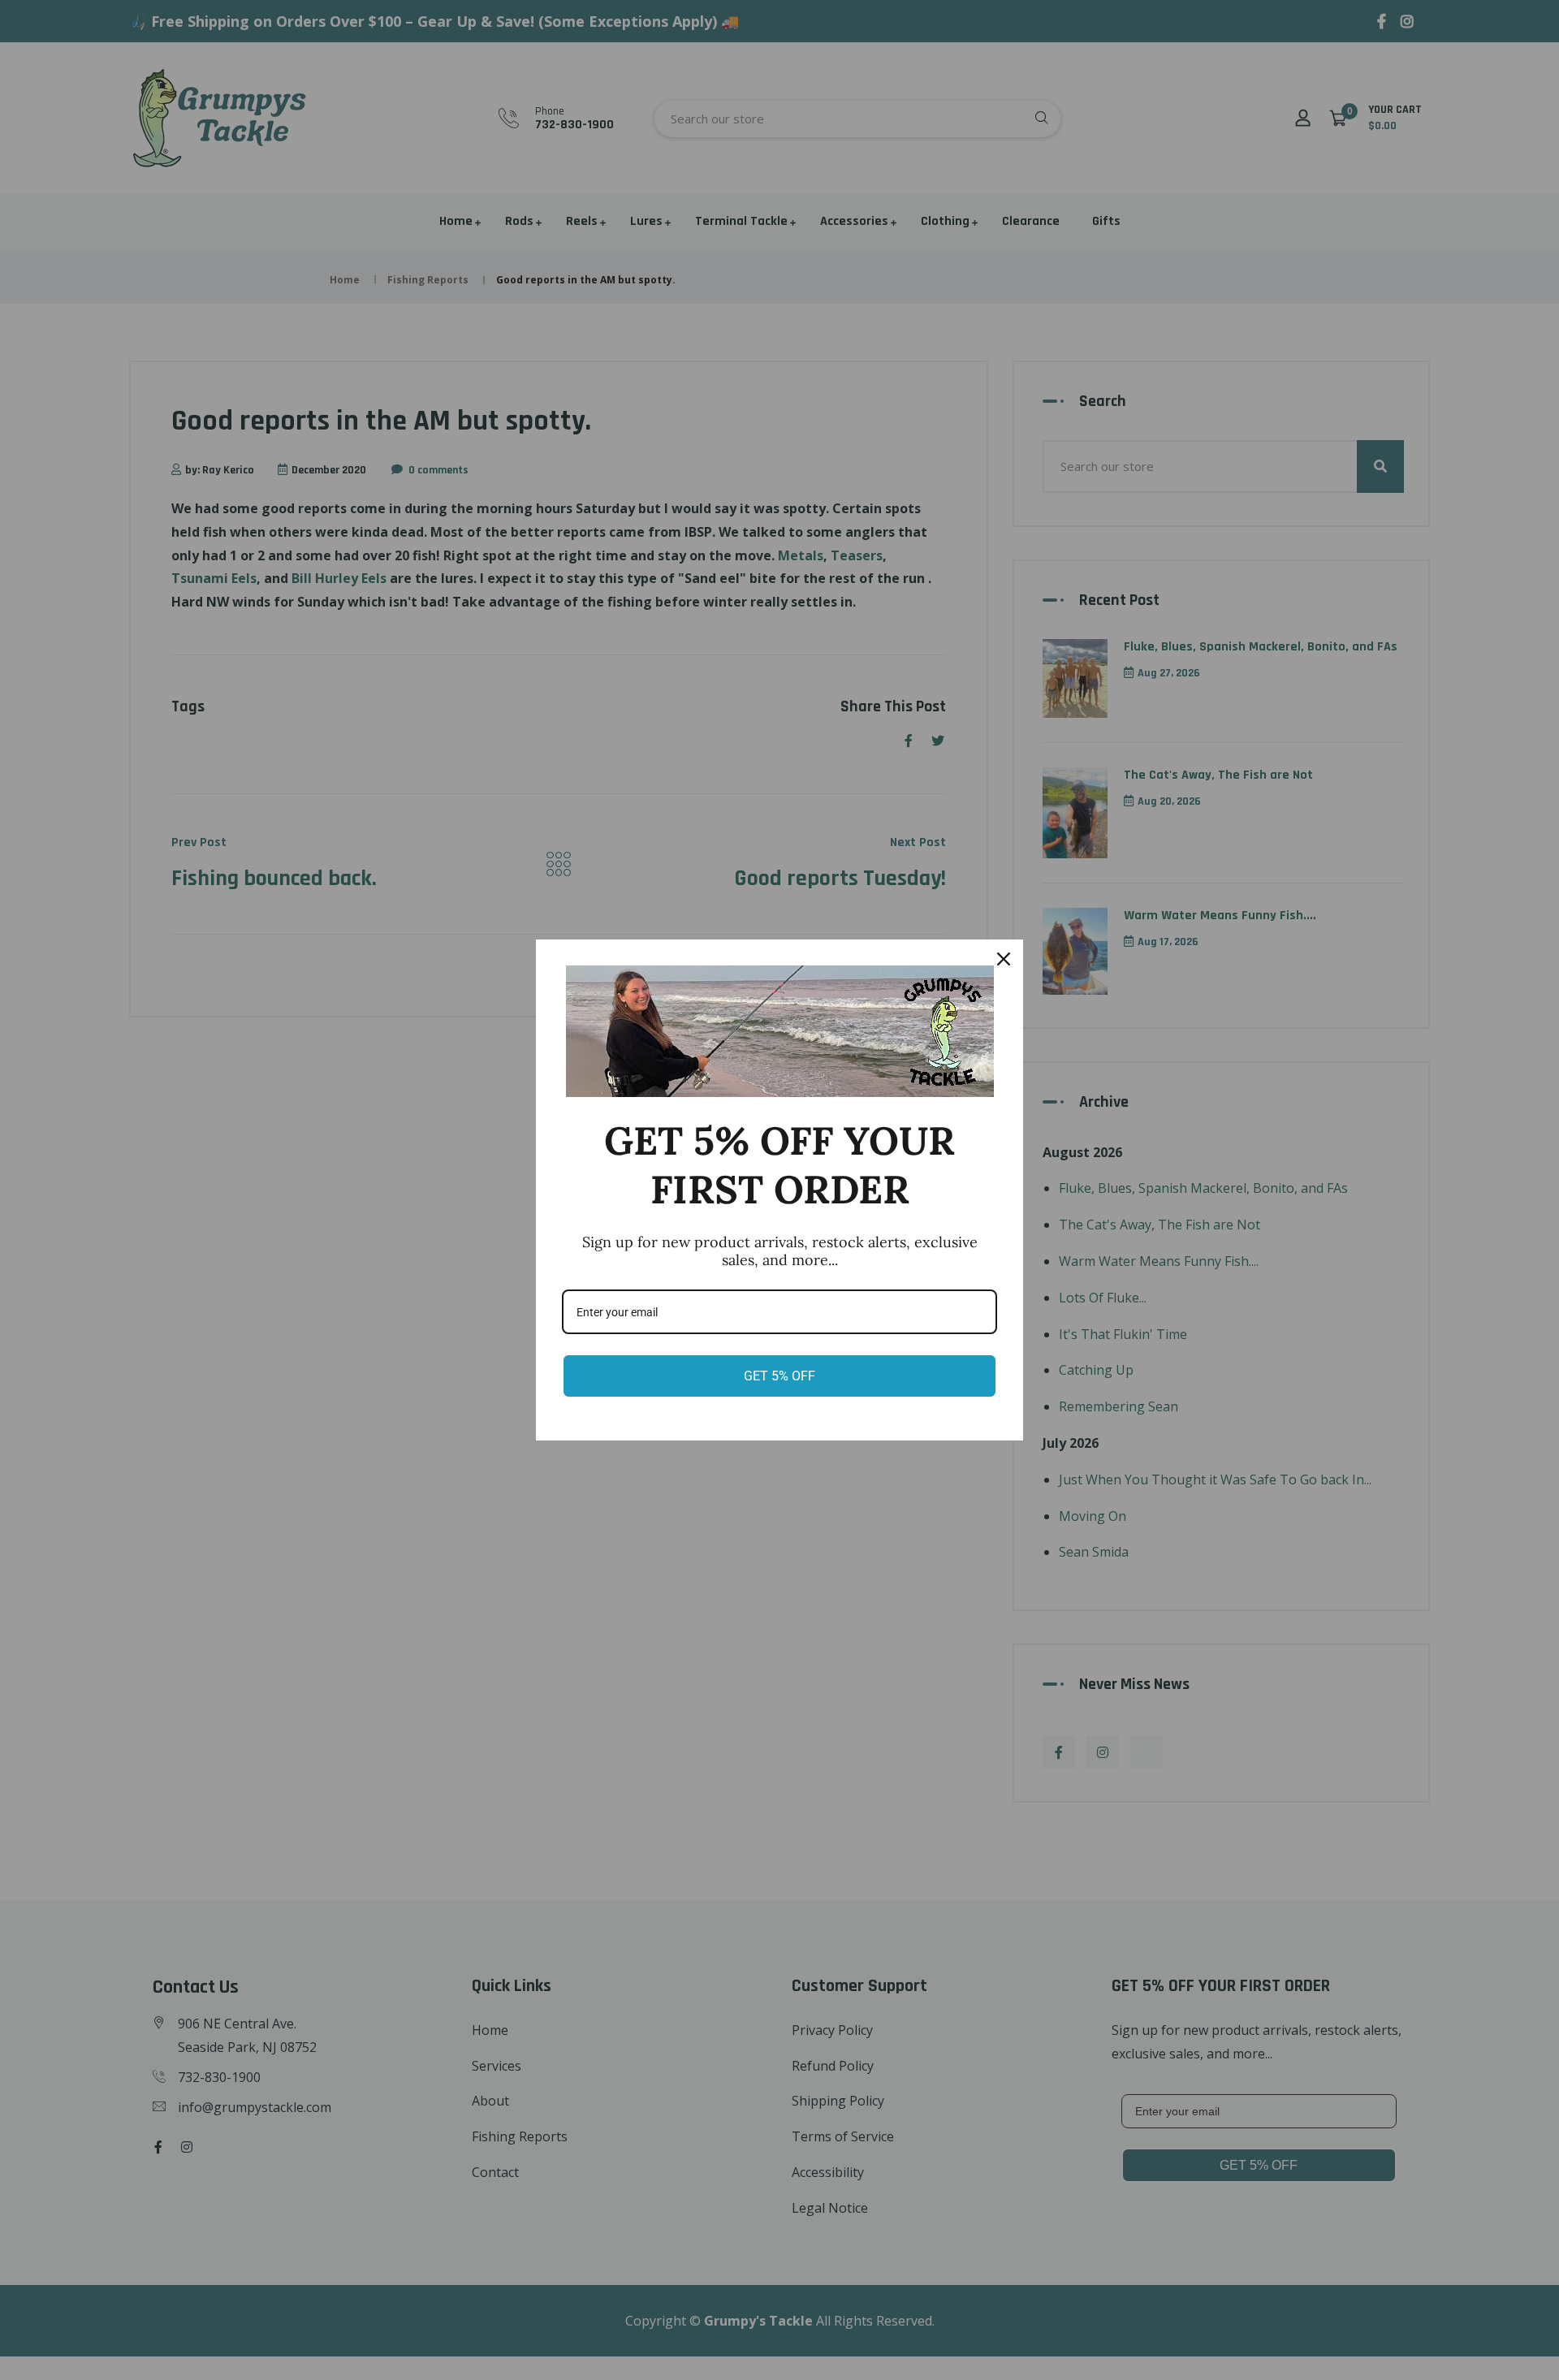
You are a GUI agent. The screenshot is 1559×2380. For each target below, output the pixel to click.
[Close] (1004, 959)
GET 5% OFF (779, 1376)
